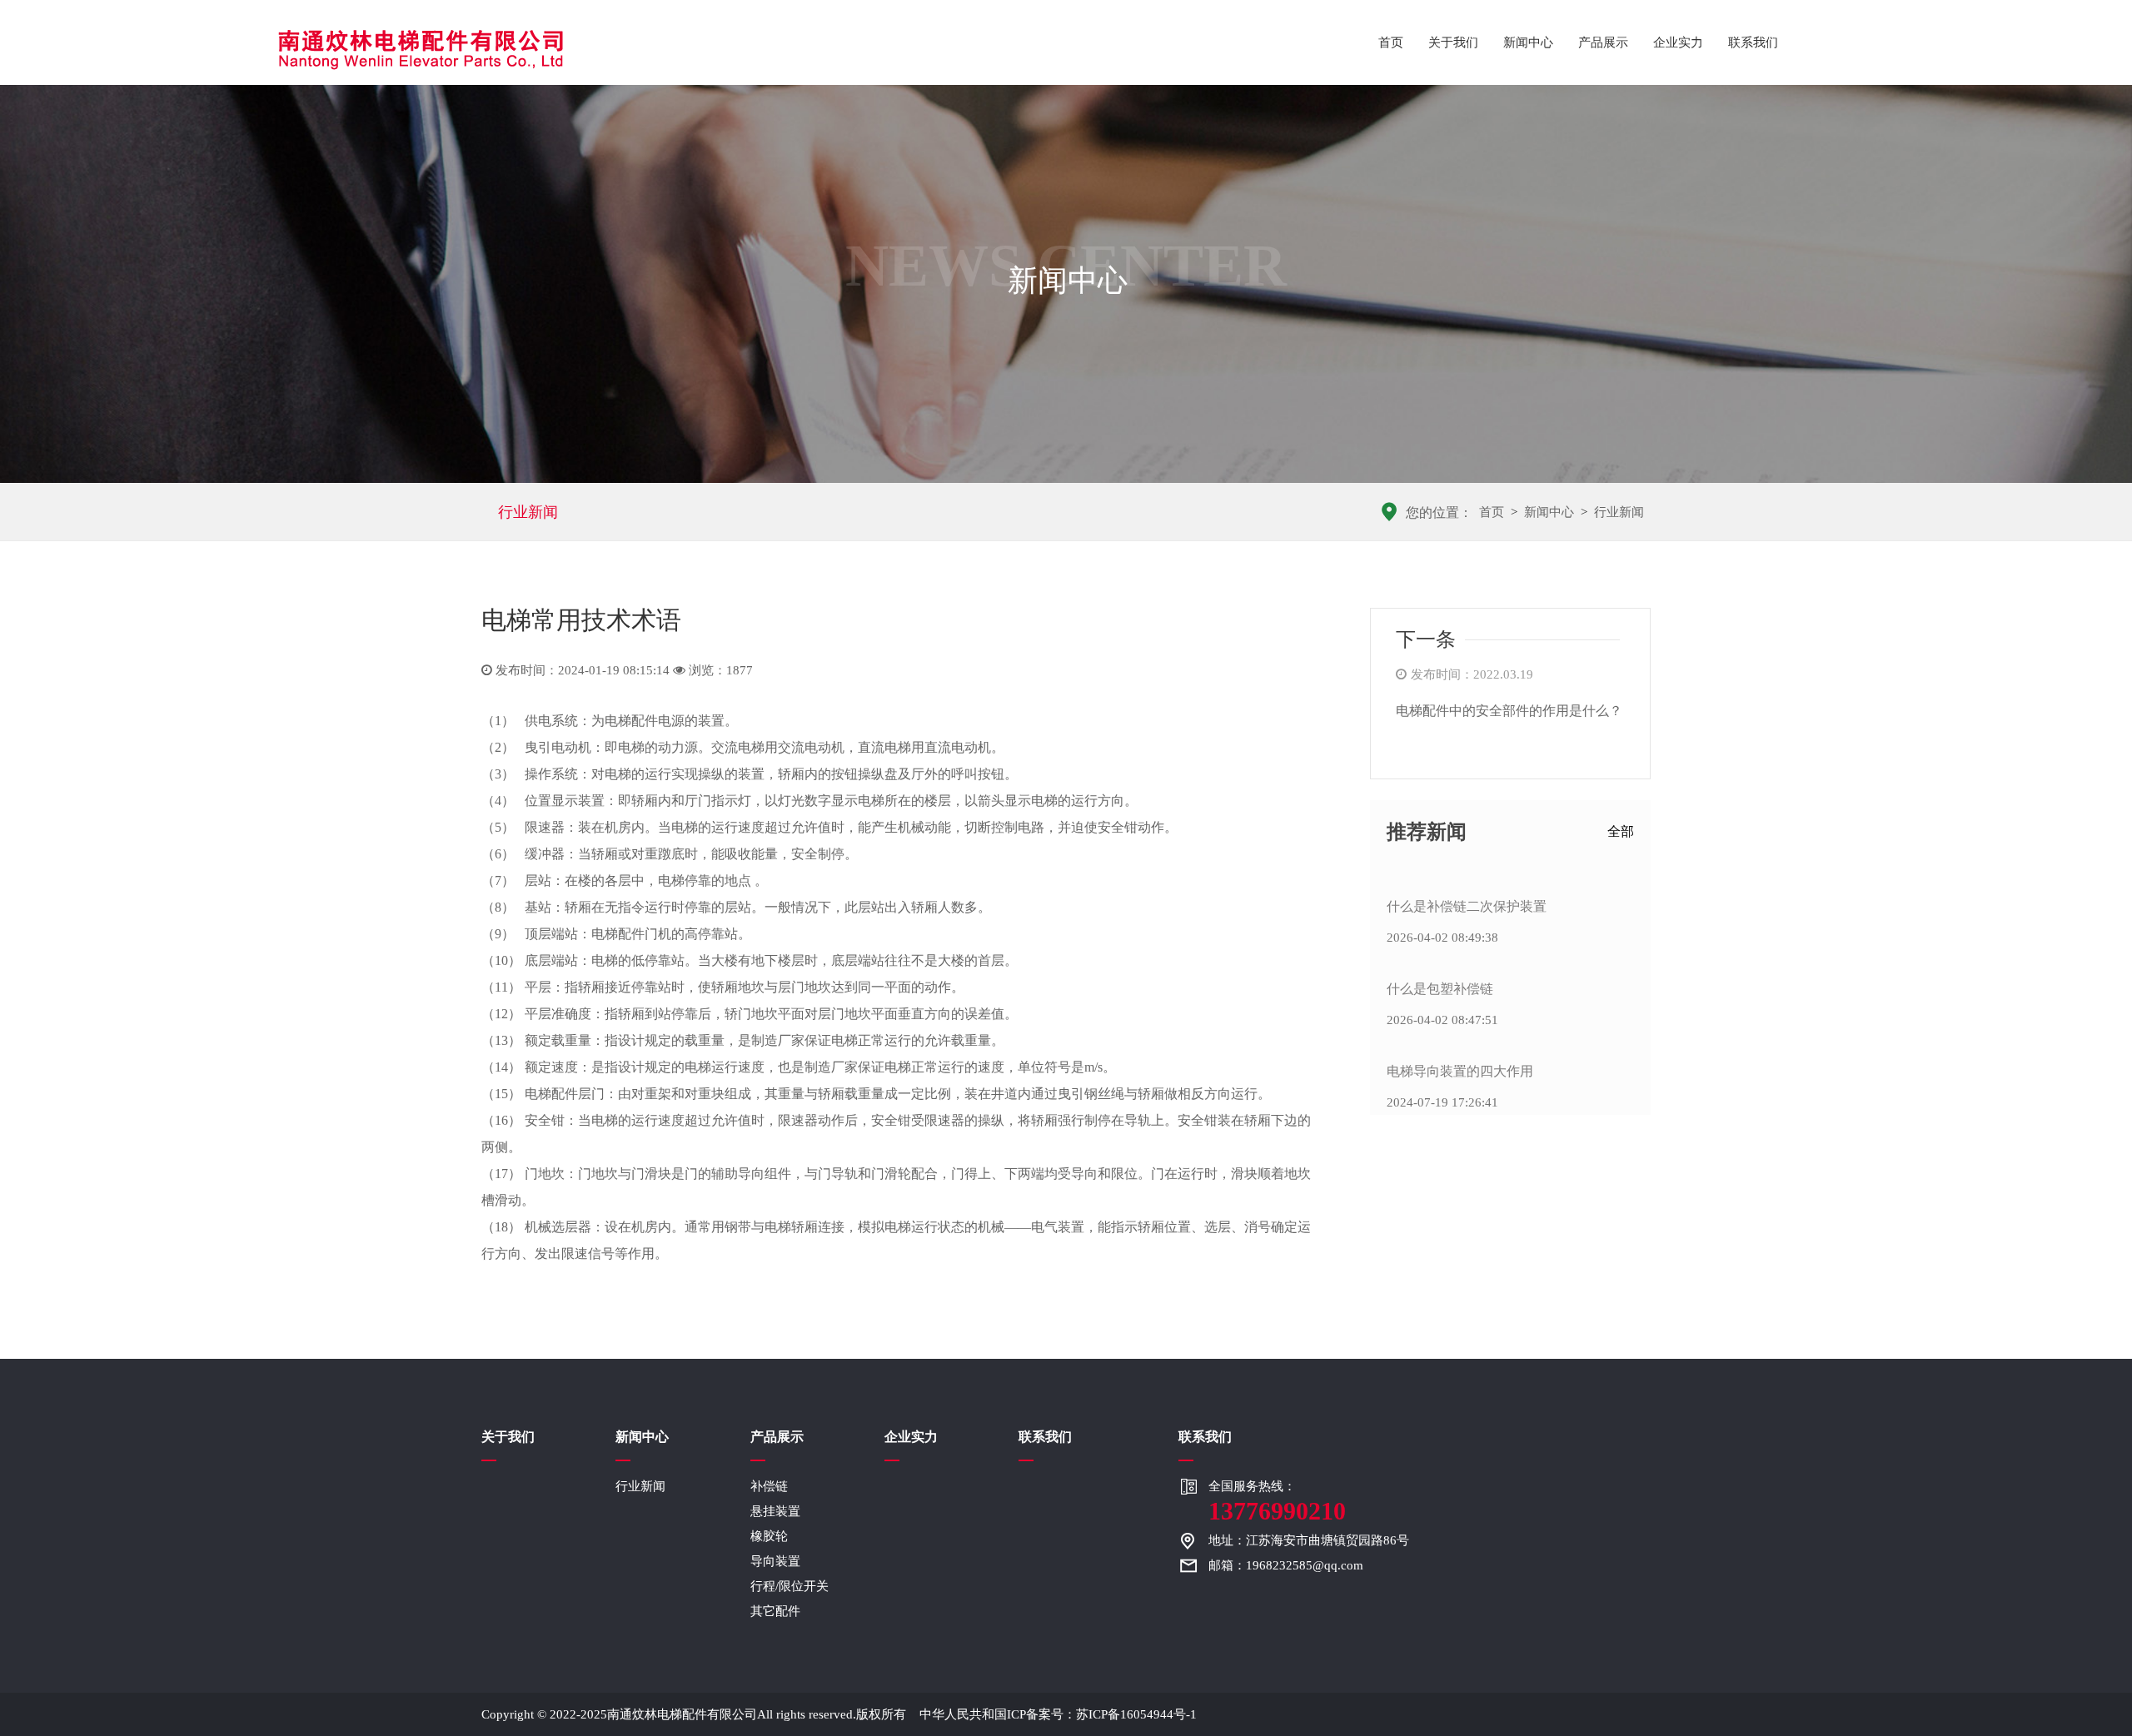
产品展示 (1603, 42)
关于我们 (1453, 42)
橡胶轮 (769, 1536)
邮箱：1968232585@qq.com (1286, 1565)
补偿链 (769, 1486)
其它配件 (775, 1611)
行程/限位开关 (790, 1586)
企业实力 (1678, 42)
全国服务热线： (1277, 1502)
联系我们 (1753, 42)
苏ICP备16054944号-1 (1136, 1714)
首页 (1391, 42)
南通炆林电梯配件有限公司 (682, 1714)
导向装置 (775, 1561)
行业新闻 (528, 512)
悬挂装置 (775, 1511)
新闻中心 (1528, 42)
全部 (1621, 831)
